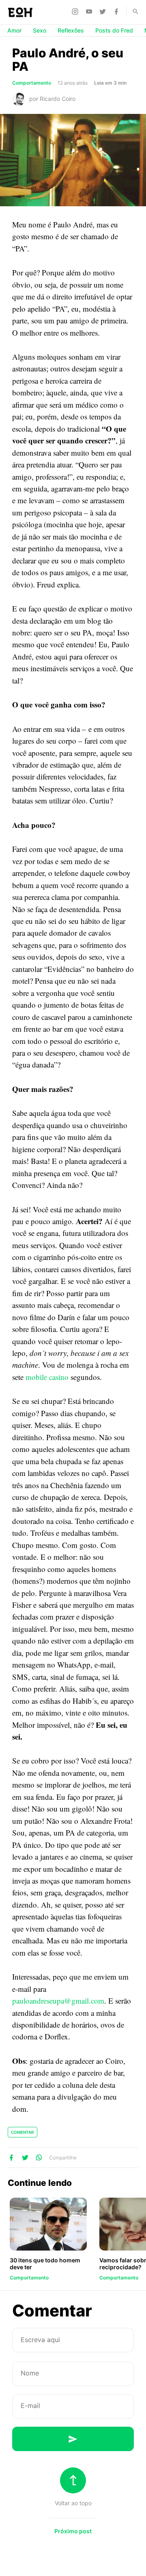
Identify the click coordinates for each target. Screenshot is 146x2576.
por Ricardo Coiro (52, 99)
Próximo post (73, 2531)
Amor (14, 30)
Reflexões (71, 30)
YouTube (90, 11)
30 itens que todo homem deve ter (45, 2264)
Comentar (23, 2132)
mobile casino (47, 1377)
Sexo (40, 30)
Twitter (104, 11)
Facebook (118, 11)
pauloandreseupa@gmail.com (58, 2001)
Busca (132, 11)
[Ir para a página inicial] (20, 12)
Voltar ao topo (73, 2503)
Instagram (76, 11)
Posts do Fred (114, 30)
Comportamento (32, 83)
